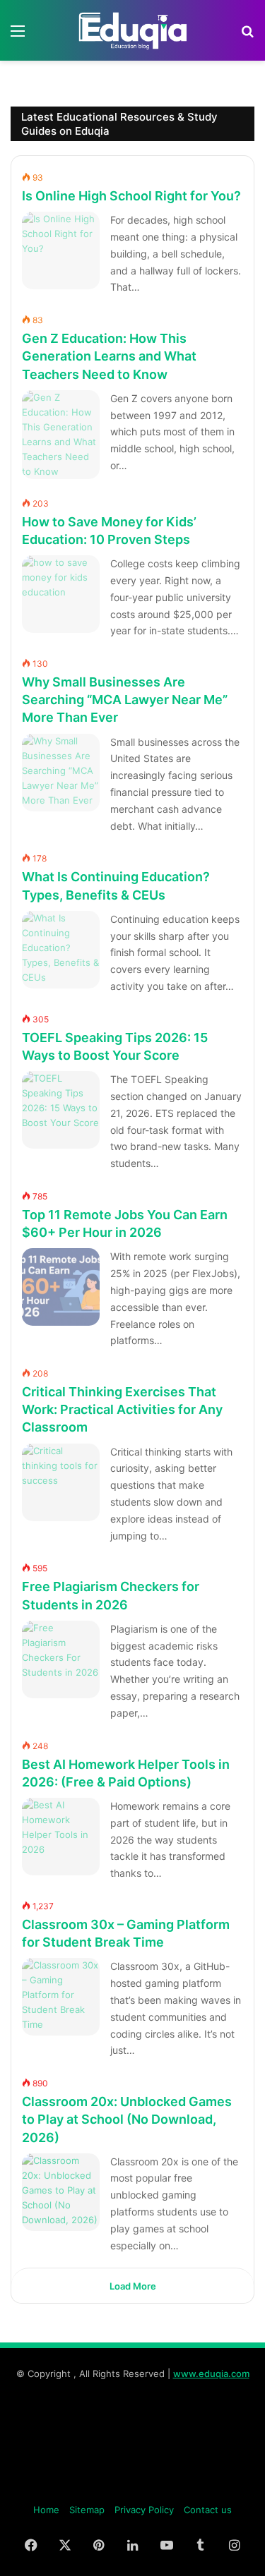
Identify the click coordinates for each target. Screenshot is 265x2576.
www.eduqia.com (211, 2374)
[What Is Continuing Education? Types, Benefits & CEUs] (61, 950)
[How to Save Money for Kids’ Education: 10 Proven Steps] (61, 594)
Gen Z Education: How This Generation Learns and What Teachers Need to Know (109, 356)
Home (46, 2510)
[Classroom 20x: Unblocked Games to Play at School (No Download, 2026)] (61, 2192)
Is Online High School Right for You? (131, 196)
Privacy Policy (144, 2510)
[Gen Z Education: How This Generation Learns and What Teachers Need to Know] (61, 435)
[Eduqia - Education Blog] (133, 30)
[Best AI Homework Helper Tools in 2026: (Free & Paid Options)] (61, 1837)
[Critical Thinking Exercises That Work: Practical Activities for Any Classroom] (61, 1482)
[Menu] (18, 36)
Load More (133, 2286)
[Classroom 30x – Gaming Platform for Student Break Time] (61, 1997)
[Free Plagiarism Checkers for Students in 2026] (61, 1659)
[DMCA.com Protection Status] (133, 2487)
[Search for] (247, 36)
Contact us (208, 2510)
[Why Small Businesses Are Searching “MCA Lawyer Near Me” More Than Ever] (61, 773)
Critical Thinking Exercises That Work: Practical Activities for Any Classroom (122, 1409)
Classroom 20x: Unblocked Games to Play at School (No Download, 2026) (127, 2119)
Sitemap (87, 2510)
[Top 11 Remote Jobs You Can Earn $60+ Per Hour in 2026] (61, 1287)
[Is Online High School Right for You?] (61, 250)
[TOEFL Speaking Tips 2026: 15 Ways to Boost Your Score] (61, 1110)
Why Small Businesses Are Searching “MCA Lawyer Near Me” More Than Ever (125, 700)
